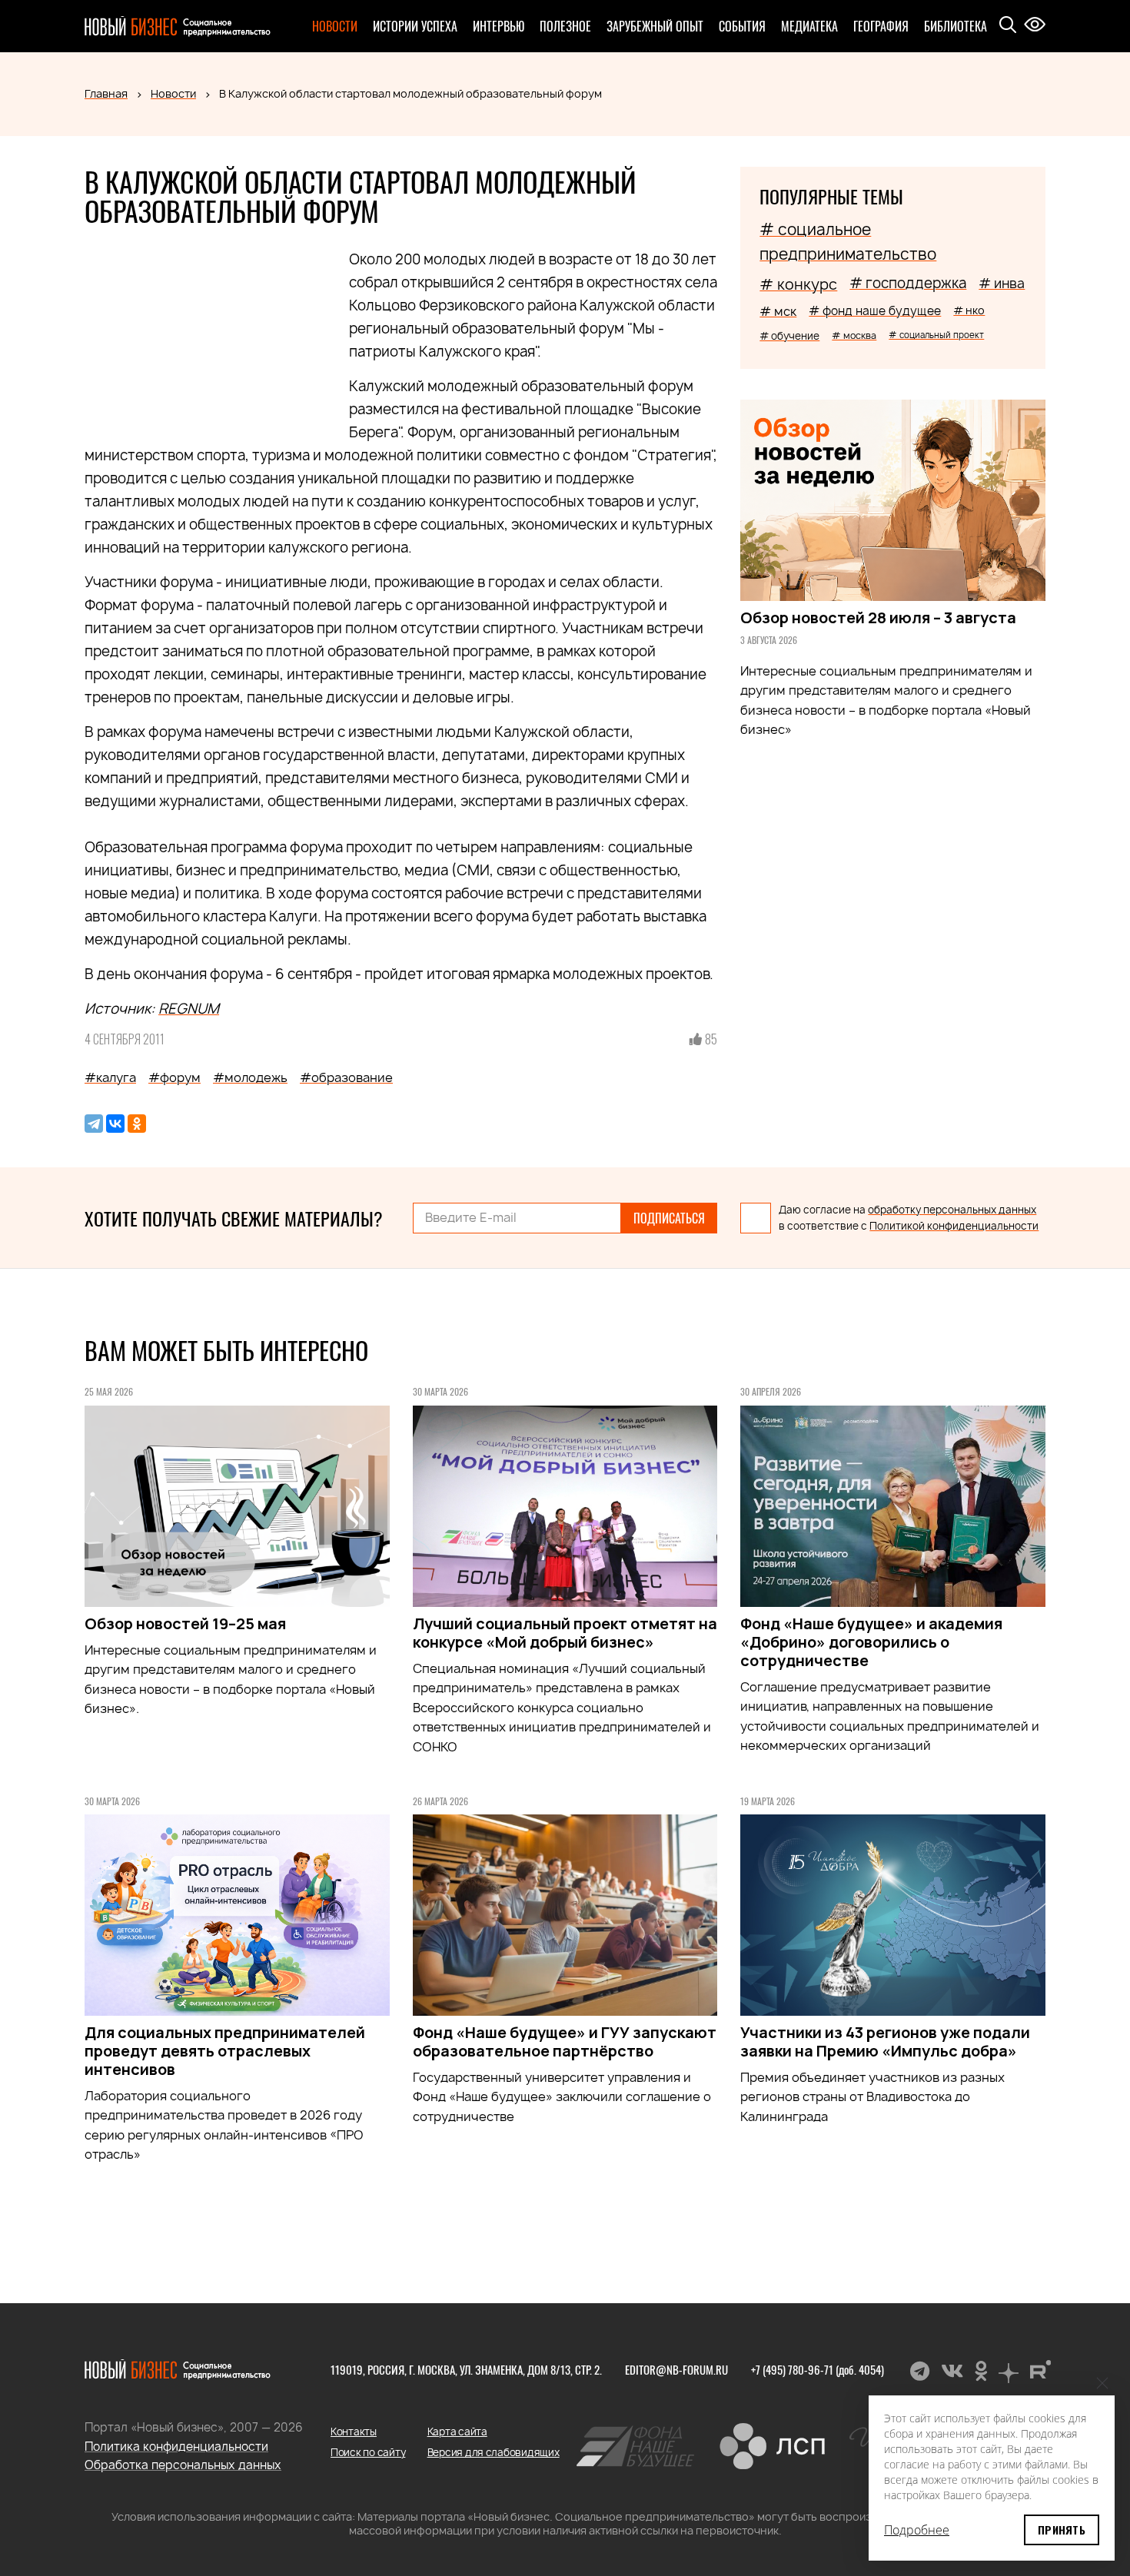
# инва (1002, 283)
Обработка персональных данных (183, 2465)
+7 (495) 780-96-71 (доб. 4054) (818, 2369)
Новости (335, 26)
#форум (174, 1077)
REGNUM (189, 1009)
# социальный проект (936, 335)
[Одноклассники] (137, 1124)
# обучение (789, 336)
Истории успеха (415, 26)
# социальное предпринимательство (848, 242)
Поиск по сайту (368, 2452)
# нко (969, 310)
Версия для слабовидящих (494, 2452)
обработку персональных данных (952, 1210)
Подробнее (917, 2530)
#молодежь (250, 1077)
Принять (1062, 2530)
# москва (854, 335)
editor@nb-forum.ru (676, 2369)
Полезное (565, 26)
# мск (778, 311)
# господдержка (908, 283)
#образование (346, 1077)
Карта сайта (457, 2432)
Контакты (354, 2432)
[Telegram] (94, 1124)
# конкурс (798, 284)
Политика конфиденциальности (176, 2447)
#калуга (110, 1077)
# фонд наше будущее (875, 311)
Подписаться (669, 1218)
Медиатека (809, 26)
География (881, 26)
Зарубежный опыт (655, 26)
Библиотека (956, 26)
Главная (106, 93)
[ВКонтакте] (115, 1124)
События (742, 26)
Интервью (499, 26)
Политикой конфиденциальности (954, 1226)
